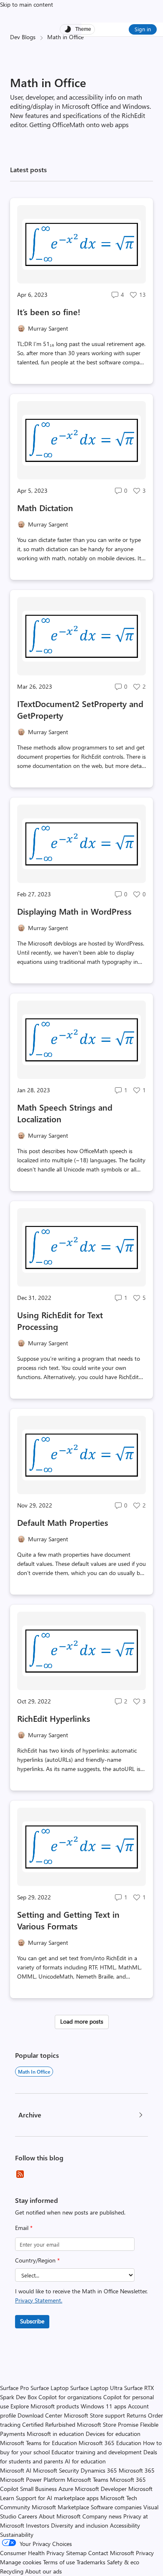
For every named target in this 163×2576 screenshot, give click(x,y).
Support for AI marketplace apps (57, 2498)
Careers (28, 2516)
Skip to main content (27, 4)
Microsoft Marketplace (60, 2507)
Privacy (145, 2553)
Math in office (34, 2072)
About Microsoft (60, 2516)
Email (24, 2228)
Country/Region (37, 2260)
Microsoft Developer (101, 2489)
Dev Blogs (23, 37)
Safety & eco (123, 2562)
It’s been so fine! (49, 312)
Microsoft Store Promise (108, 2424)
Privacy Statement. (39, 2300)
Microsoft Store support (94, 2415)
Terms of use (59, 2562)
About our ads (43, 2571)
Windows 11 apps (103, 2406)
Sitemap (76, 2553)
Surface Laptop (50, 2388)
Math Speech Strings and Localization (65, 1113)
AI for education (85, 2461)
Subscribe (32, 2321)
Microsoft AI (16, 2470)
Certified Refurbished (49, 2424)
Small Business (38, 2489)
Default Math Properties (63, 1522)
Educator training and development (97, 2452)
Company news (102, 2516)
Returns (136, 2415)
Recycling (12, 2571)
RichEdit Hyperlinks (54, 1718)
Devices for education (113, 2434)
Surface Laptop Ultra (96, 2388)
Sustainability (17, 2535)
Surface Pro (14, 2388)
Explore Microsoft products (45, 2406)
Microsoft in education (55, 2434)
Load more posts (82, 2021)
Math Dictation (45, 508)
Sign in (143, 29)
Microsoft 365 (137, 2470)
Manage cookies (21, 2562)
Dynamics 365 (99, 2470)
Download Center (40, 2415)
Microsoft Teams (88, 2479)
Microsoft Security (56, 2470)
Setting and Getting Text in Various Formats (68, 1920)
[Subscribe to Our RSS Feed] (20, 2174)
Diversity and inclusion (80, 2525)
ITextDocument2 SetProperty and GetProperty (80, 709)
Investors (38, 2525)
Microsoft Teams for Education (38, 2443)
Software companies (116, 2507)
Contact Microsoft (111, 2553)
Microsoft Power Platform (33, 2479)
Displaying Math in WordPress (74, 911)
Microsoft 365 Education (110, 2443)
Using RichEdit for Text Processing (60, 1321)
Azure (66, 2489)
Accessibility (125, 2525)
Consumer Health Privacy (32, 2553)
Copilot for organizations (70, 2397)
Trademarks (91, 2562)
